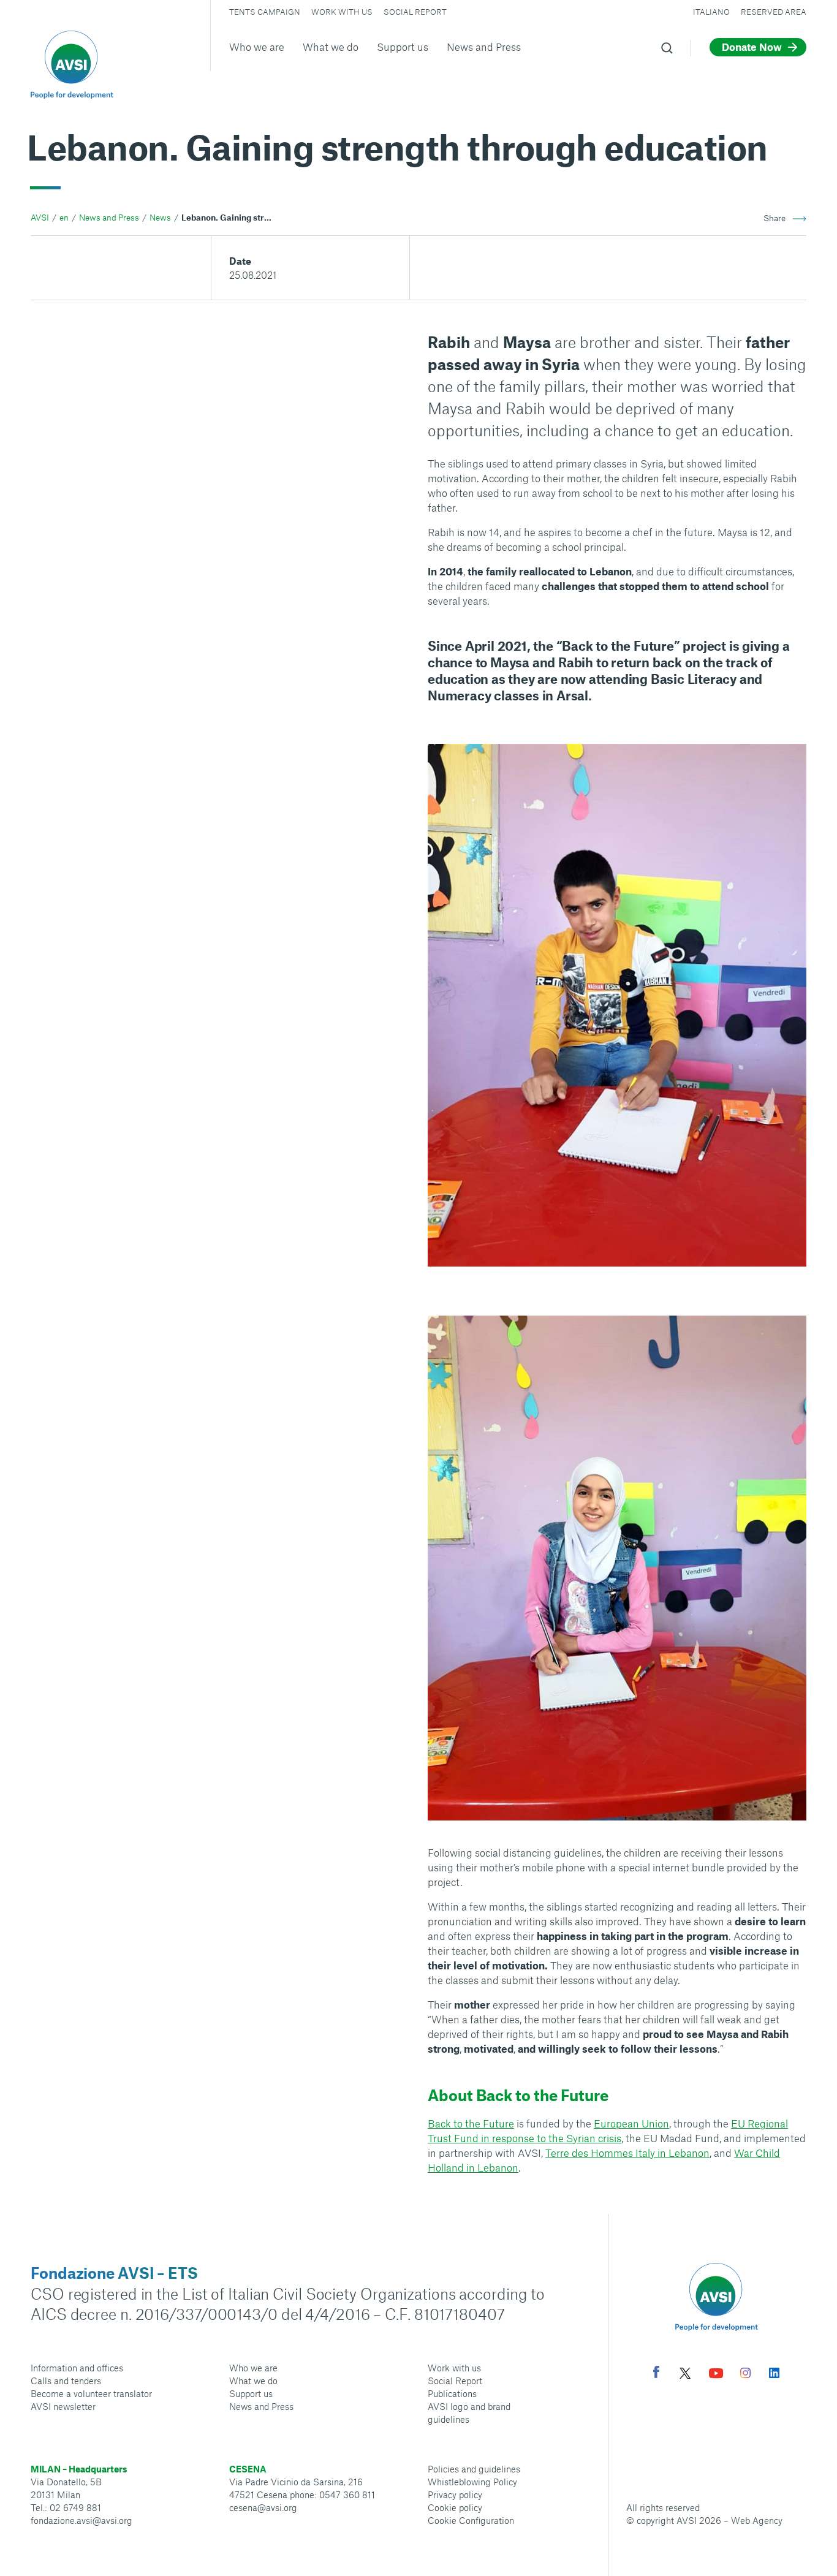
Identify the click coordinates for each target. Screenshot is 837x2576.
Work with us (342, 12)
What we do (331, 47)
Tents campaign (265, 12)
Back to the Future (471, 2123)
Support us (403, 47)
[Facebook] (656, 2373)
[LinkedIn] (774, 2374)
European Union (631, 2123)
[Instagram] (745, 2374)
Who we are (257, 47)
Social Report (415, 12)
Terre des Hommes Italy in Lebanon (627, 2153)
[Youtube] (716, 2375)
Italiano (711, 12)
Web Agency (757, 2520)
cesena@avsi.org (263, 2507)
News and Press (484, 47)
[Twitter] (685, 2375)
